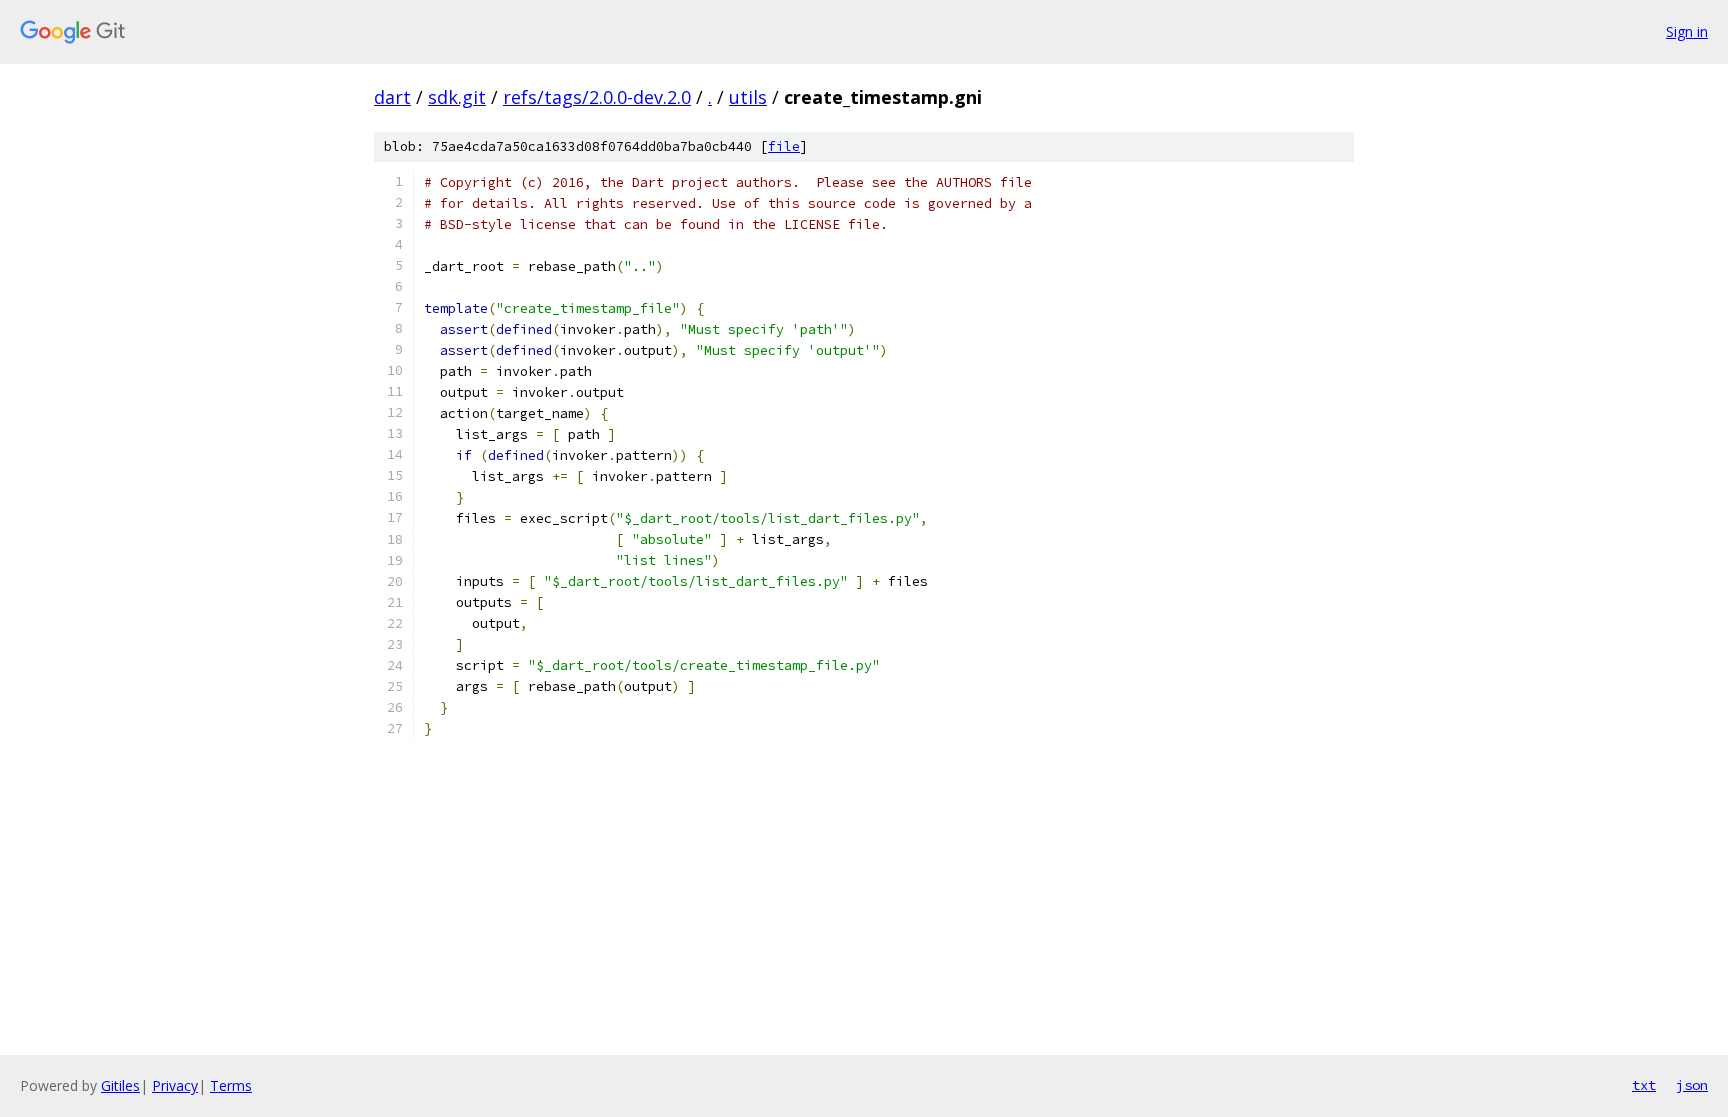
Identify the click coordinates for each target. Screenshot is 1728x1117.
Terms (231, 1085)
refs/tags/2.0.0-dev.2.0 (597, 97)
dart (392, 97)
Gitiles (120, 1085)
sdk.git (457, 97)
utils (748, 97)
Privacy (175, 1085)
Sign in (1687, 31)
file (784, 146)
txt (1644, 1085)
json (1692, 1085)
